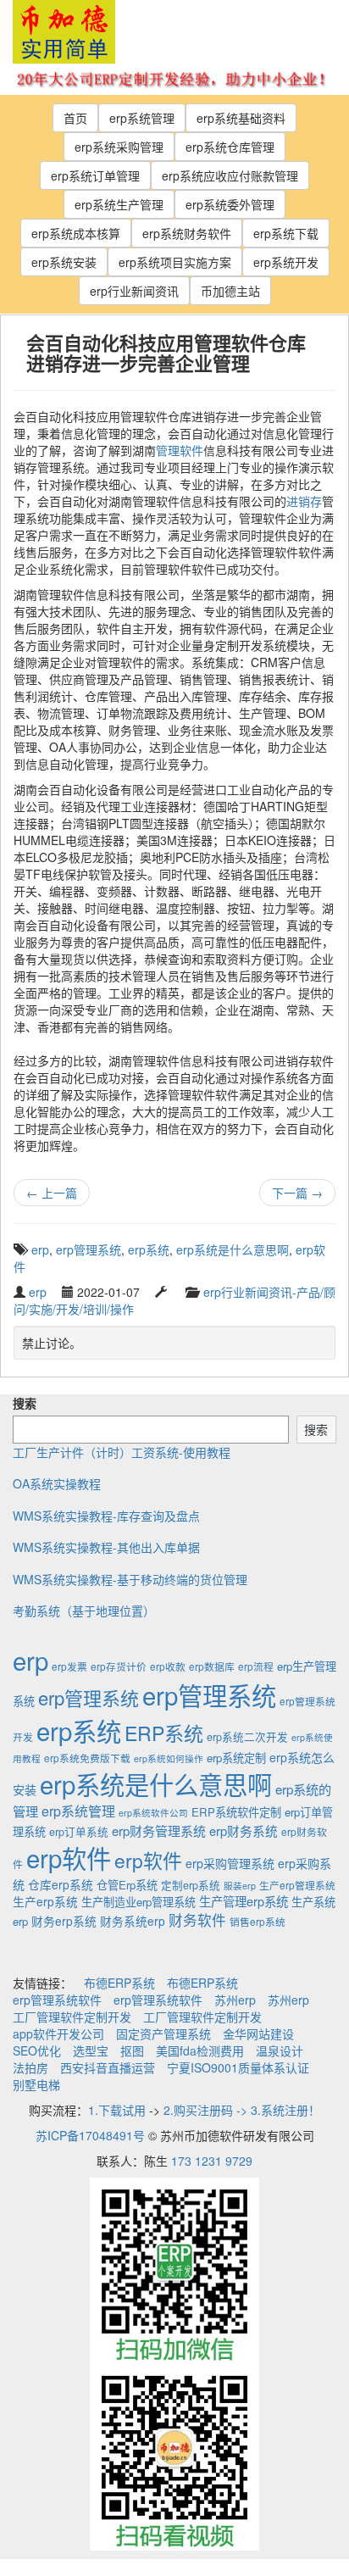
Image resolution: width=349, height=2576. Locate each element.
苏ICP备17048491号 (90, 2135)
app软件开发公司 (58, 2034)
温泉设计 (280, 2050)
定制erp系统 (191, 1885)
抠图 (132, 2050)
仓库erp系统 (61, 1884)
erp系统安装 (64, 262)
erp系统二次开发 (247, 1737)
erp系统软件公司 (153, 1813)
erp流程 (256, 1666)
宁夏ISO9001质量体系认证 (238, 2067)
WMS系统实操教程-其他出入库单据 (106, 1547)
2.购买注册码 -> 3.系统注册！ (242, 2110)
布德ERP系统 (119, 1983)
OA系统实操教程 (57, 1483)
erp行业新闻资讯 (134, 291)
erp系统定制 (236, 1758)
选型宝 (91, 2050)
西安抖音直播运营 (108, 2067)
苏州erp (235, 2000)
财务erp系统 (64, 1921)
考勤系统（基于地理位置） (84, 1611)
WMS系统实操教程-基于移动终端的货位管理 (130, 1579)
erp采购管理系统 (230, 1863)
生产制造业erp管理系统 (138, 1902)
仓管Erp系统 (127, 1885)
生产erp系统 (45, 1901)
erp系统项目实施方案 (175, 262)
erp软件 (69, 1857)
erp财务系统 (244, 1830)
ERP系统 (164, 1733)
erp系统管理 (142, 118)
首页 (75, 118)
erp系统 (149, 1249)
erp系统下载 (286, 233)
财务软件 (197, 1920)
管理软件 (180, 450)
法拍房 (30, 2067)
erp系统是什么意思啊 (233, 1249)
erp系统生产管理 (119, 204)
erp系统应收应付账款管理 (230, 175)
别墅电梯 (36, 2084)
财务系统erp (133, 1921)
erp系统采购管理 (119, 147)
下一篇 (297, 1193)
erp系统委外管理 (230, 204)
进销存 (304, 501)
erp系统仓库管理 (230, 147)
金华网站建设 (258, 2034)
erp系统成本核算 (76, 233)
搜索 (25, 1403)
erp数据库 (212, 1666)
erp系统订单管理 (95, 175)
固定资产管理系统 (163, 2034)
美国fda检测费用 (200, 2050)
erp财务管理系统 (159, 1830)
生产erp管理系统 (297, 1885)
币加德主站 (230, 291)
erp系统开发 (286, 262)
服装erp (240, 1886)
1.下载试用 (117, 2110)
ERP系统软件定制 (236, 1812)
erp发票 (69, 1666)
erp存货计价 (119, 1666)
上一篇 (52, 1193)
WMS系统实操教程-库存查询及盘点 (106, 1516)
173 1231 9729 (212, 2161)
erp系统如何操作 (169, 1758)
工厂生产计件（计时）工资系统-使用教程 (122, 1452)
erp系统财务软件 (187, 233)
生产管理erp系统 (244, 1901)
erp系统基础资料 (241, 118)
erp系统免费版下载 (87, 1758)
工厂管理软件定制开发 (72, 2017)
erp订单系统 (79, 1832)
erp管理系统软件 (57, 2000)
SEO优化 (37, 2050)
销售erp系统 (258, 1921)
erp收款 (168, 1666)
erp (40, 1249)
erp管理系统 (89, 1249)
